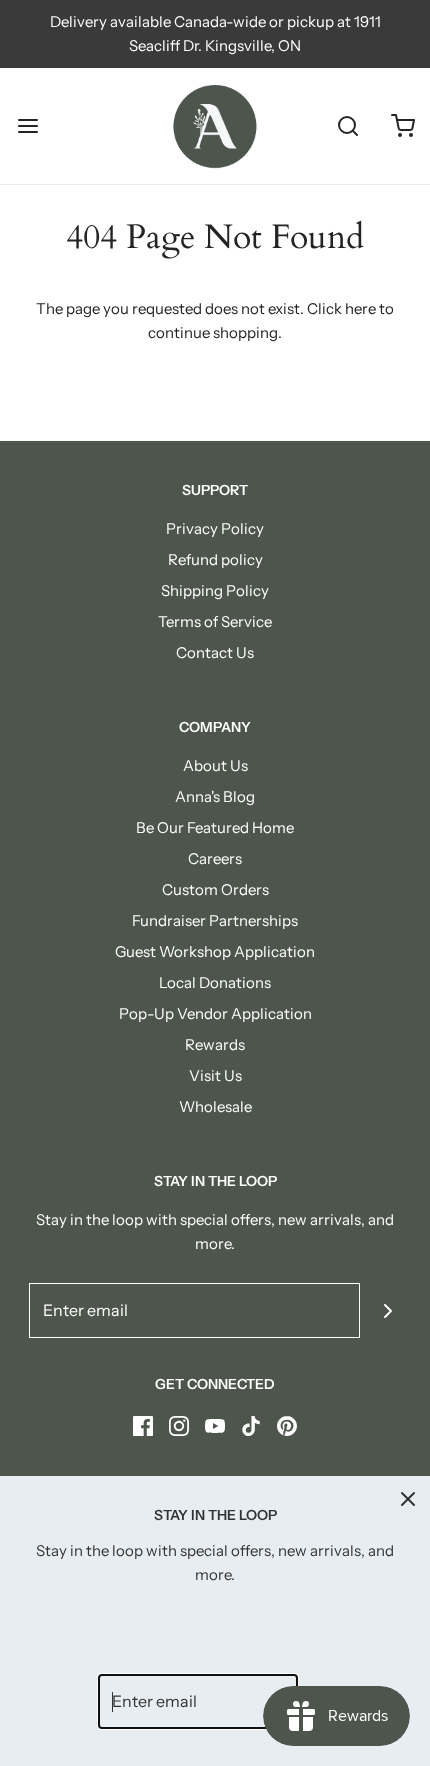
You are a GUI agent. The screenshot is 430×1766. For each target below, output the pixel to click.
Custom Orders (215, 889)
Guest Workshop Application (215, 951)
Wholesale (215, 1106)
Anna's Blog (215, 796)
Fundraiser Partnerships (215, 920)
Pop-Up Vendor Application (215, 1013)
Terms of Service (215, 621)
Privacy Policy (215, 528)
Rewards (215, 1044)
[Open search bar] (347, 126)
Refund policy (215, 559)
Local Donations (215, 982)
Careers (215, 858)
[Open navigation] (27, 126)
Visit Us (215, 1075)
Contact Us (215, 652)
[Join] (387, 1310)
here (360, 308)
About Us (215, 765)
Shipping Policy (215, 590)
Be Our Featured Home (215, 827)
